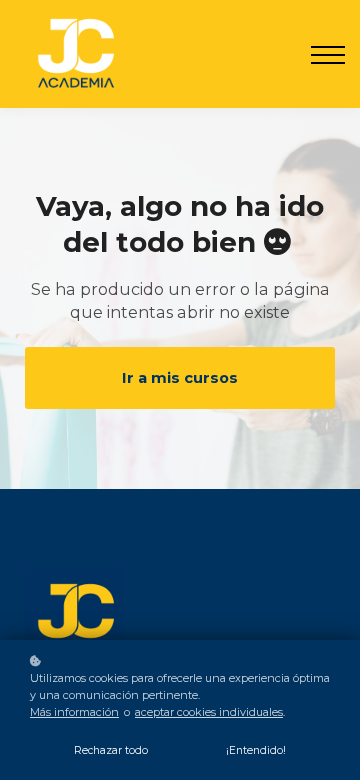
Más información (74, 712)
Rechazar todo (111, 750)
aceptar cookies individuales (209, 712)
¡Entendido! (256, 750)
